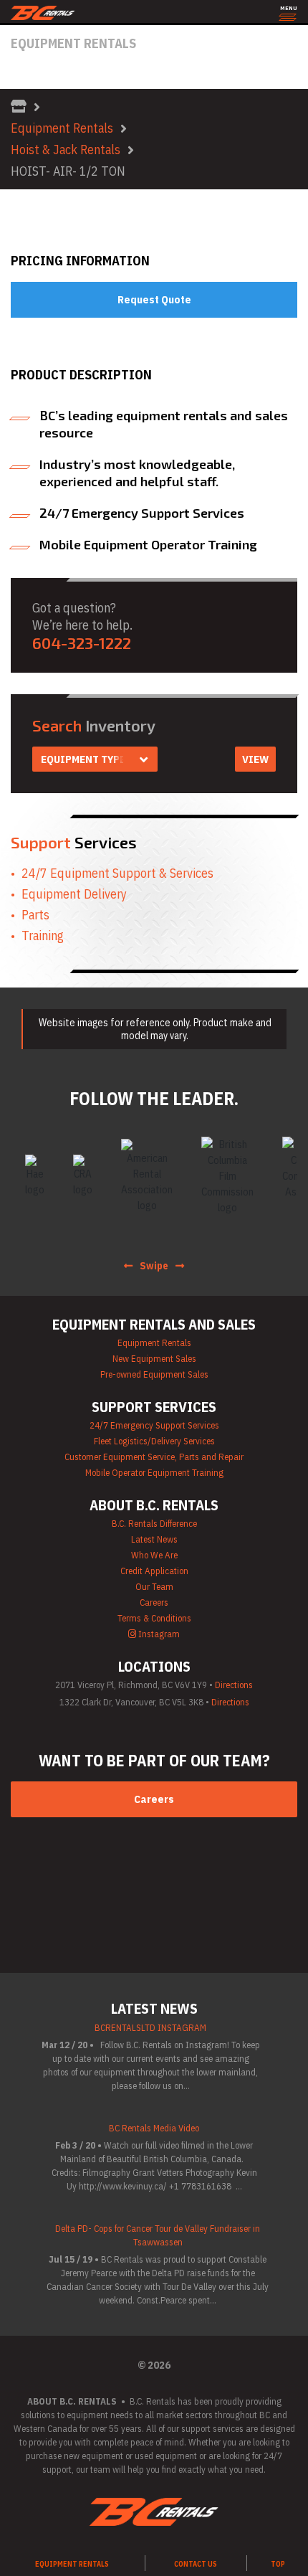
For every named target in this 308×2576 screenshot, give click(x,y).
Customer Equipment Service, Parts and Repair (154, 1457)
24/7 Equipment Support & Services (117, 873)
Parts (35, 915)
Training (43, 936)
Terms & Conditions (154, 1618)
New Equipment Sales (154, 1359)
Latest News (154, 1539)
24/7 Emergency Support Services (154, 1425)
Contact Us (196, 2564)
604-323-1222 (82, 643)
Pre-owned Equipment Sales (154, 1374)
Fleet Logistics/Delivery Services (154, 1441)
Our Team (154, 1587)
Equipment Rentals (62, 128)
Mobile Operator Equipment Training (154, 1473)
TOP (278, 2564)
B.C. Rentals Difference (154, 1524)
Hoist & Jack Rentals (66, 150)
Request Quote (154, 299)
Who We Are (154, 1555)
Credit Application (154, 1571)
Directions (234, 1685)
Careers (154, 1602)
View (255, 759)
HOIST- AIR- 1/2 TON (68, 171)
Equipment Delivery (74, 894)
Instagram (158, 1634)
